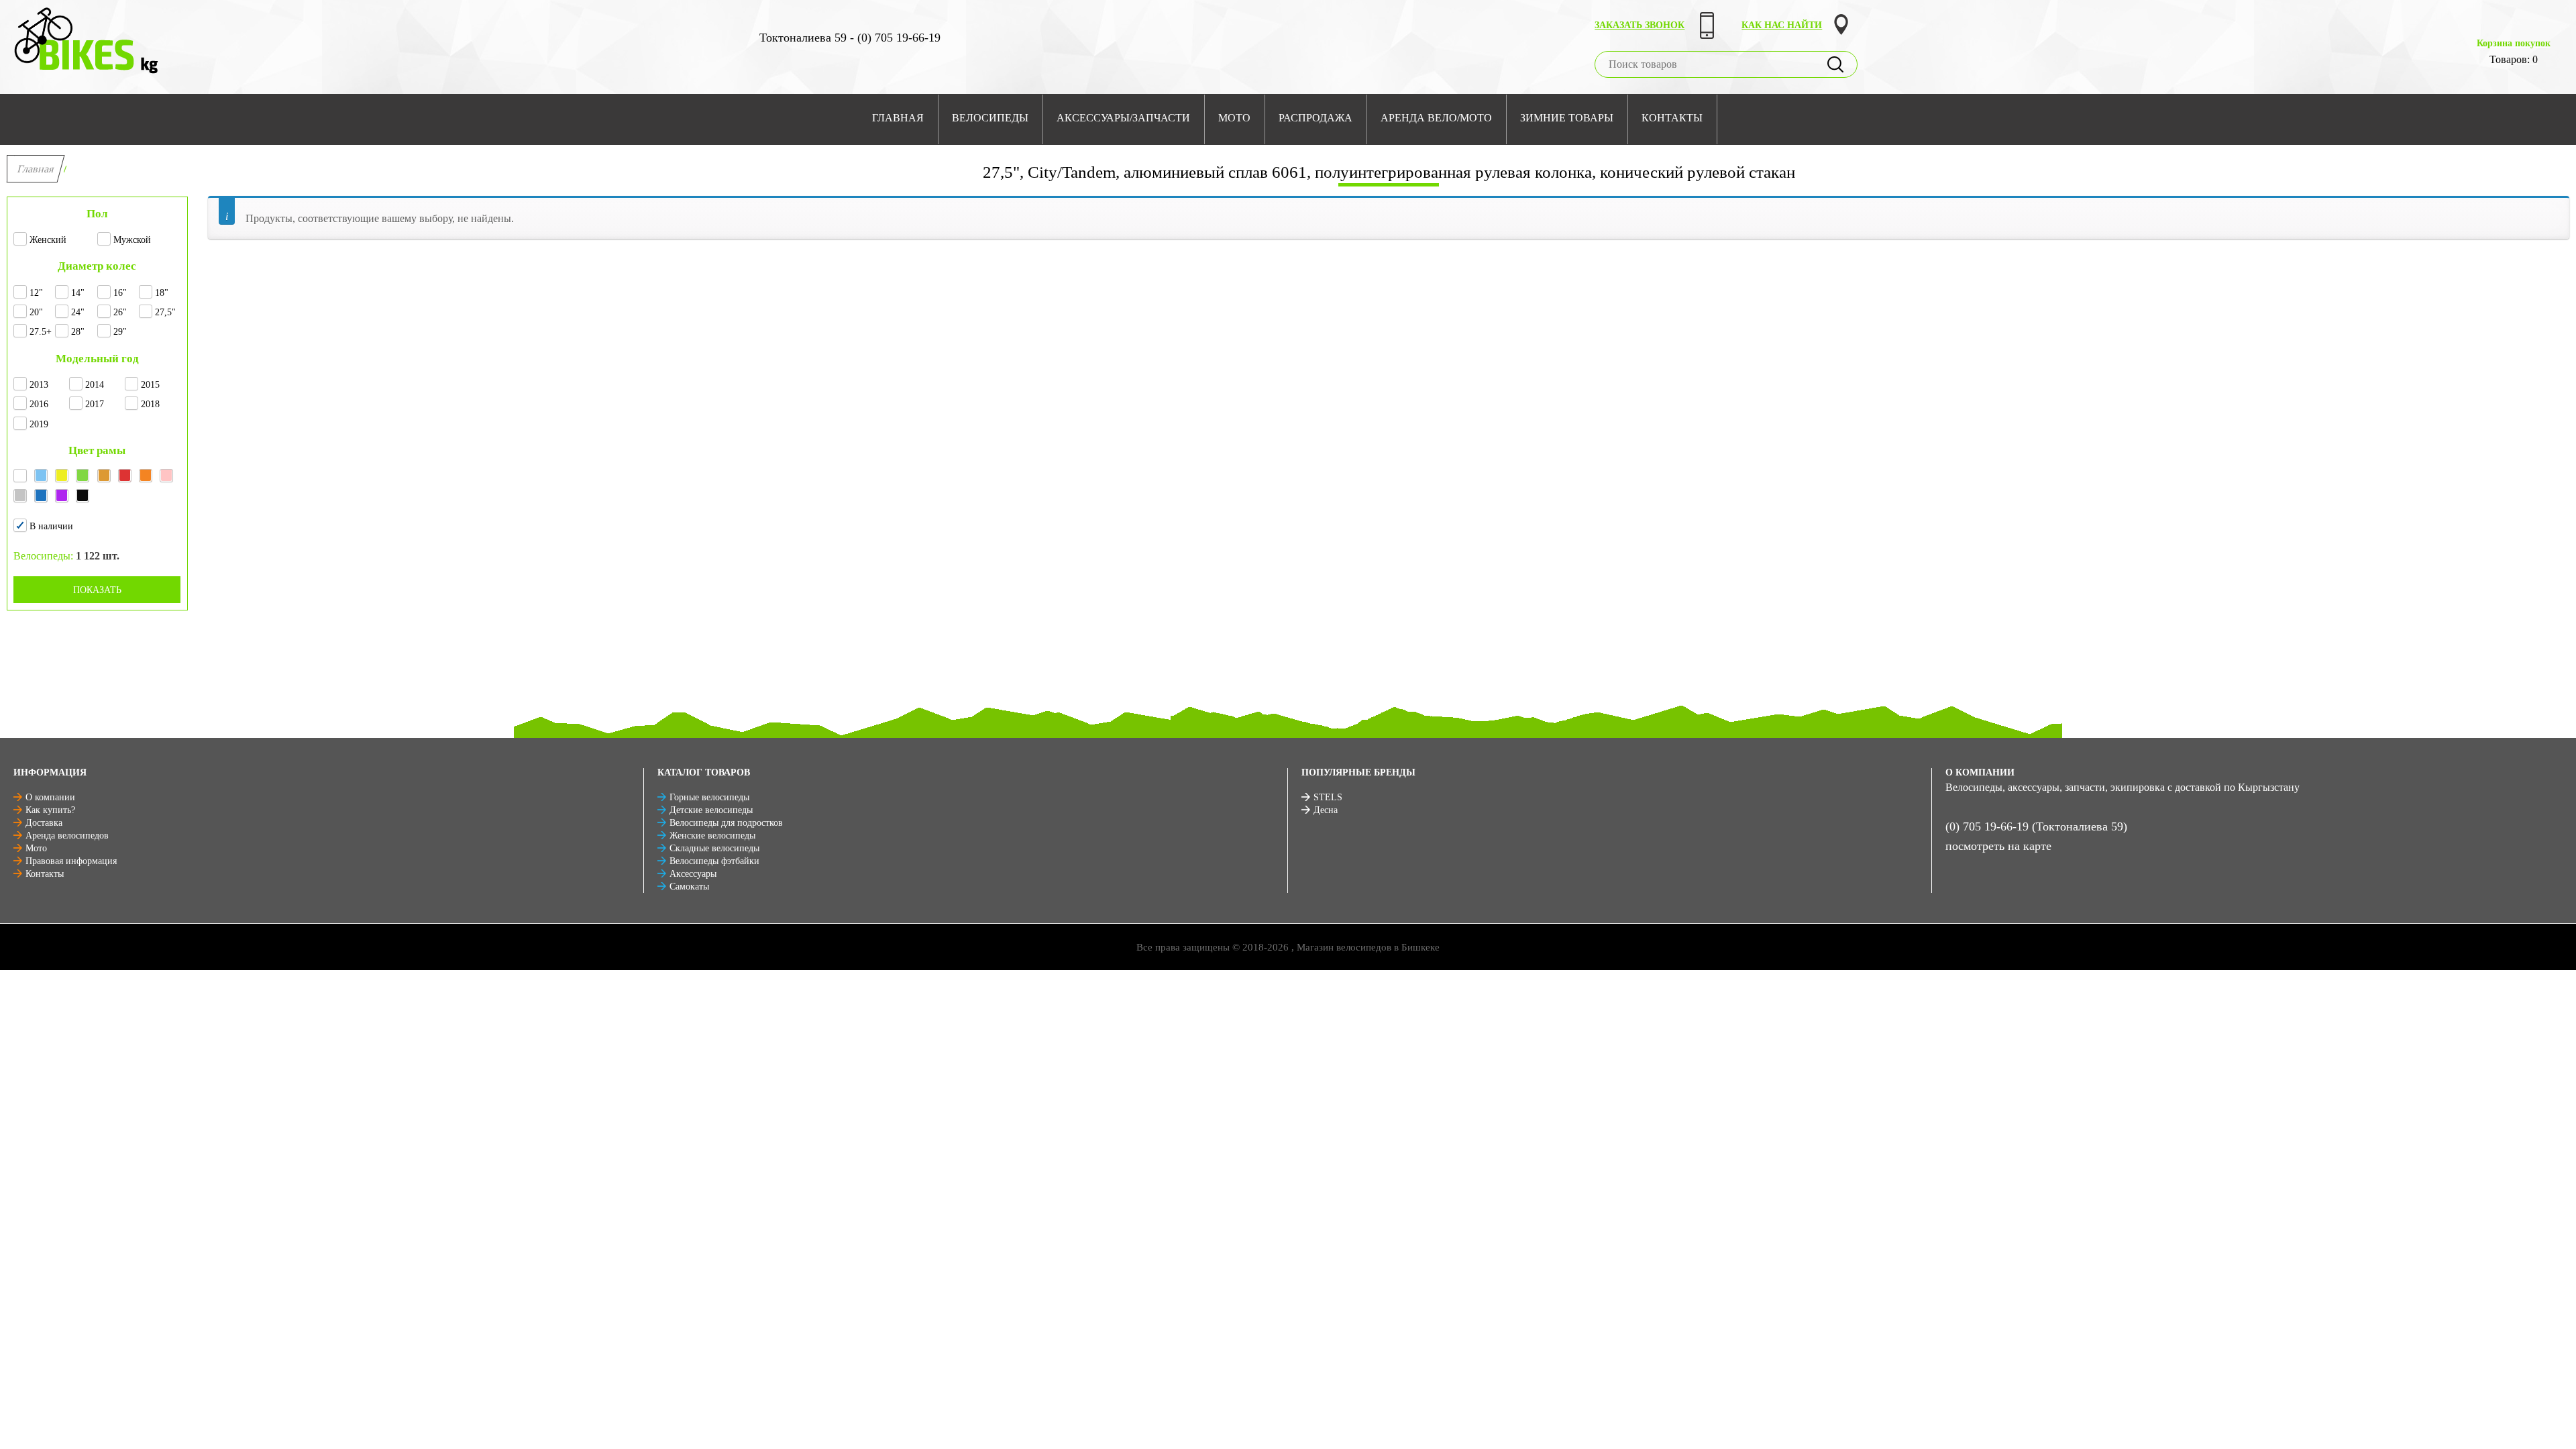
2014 (95, 385)
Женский (48, 240)
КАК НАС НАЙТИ (1782, 25)
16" (120, 293)
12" (36, 293)
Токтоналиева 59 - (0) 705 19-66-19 (850, 38)
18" (162, 293)
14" (78, 293)
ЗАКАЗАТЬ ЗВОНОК (1640, 25)
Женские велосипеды (712, 836)
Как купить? (50, 810)
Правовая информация (71, 861)
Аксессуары (693, 874)
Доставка (44, 823)
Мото (36, 848)
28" (78, 332)
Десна (1326, 810)
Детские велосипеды (711, 810)
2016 (39, 404)
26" (120, 312)
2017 (95, 404)
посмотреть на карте (1998, 846)
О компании (50, 797)
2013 (39, 385)
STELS (1328, 797)
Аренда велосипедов (67, 836)
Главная (36, 169)
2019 (39, 424)
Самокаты (689, 887)
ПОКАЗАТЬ (97, 590)
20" (36, 312)
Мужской (132, 240)
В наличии (51, 526)
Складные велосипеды (714, 848)
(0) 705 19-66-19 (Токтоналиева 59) (2036, 826)
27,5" (165, 312)
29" (120, 332)
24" (78, 312)
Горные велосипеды (709, 797)
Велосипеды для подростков (726, 823)
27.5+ (41, 332)
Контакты (45, 874)
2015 (150, 385)
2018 (150, 404)
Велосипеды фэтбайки (714, 861)
